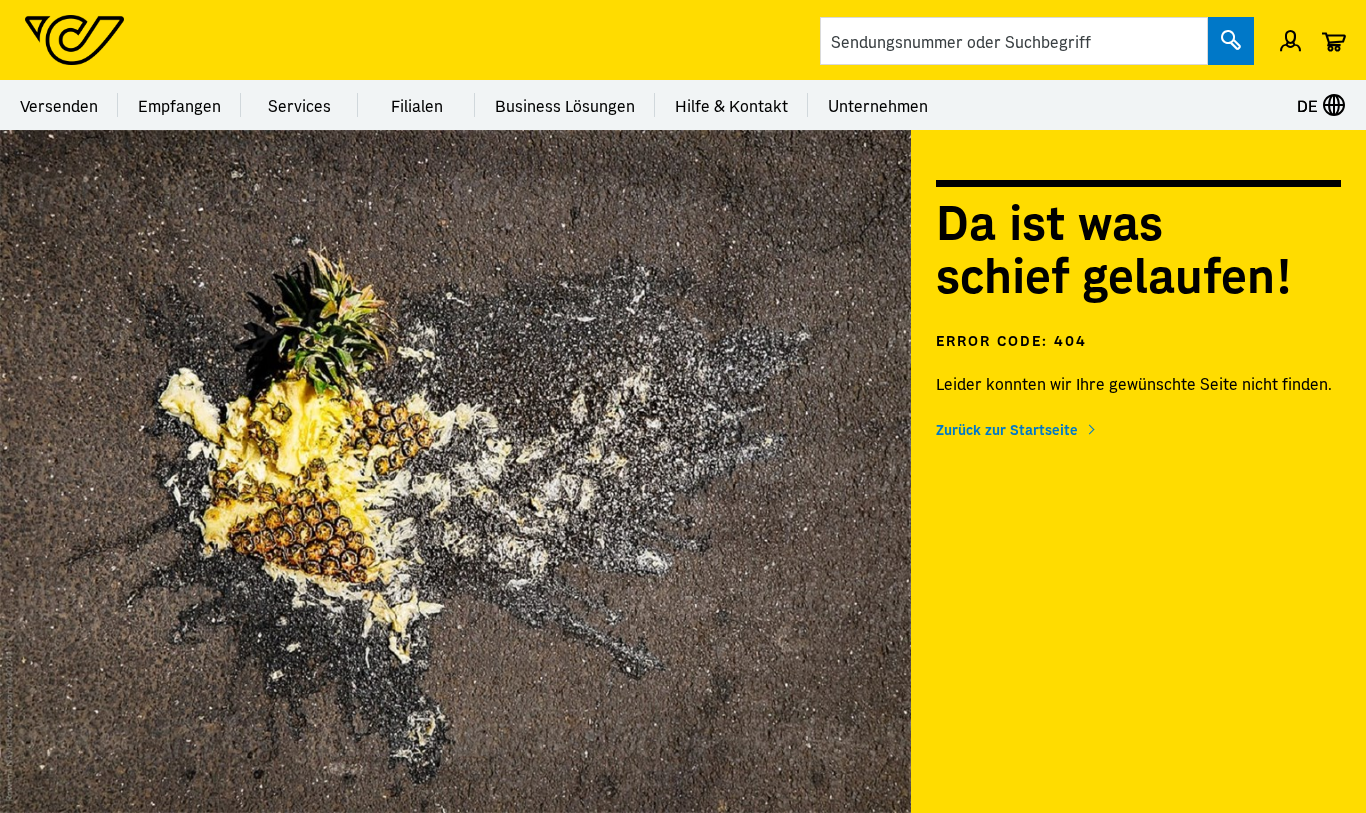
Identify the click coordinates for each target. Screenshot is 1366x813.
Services (299, 105)
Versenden (59, 105)
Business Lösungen (565, 105)
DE (1309, 105)
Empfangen (179, 105)
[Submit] (1231, 41)
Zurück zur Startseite (1007, 429)
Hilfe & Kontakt (731, 105)
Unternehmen (878, 105)
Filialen (417, 105)
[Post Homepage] (74, 40)
